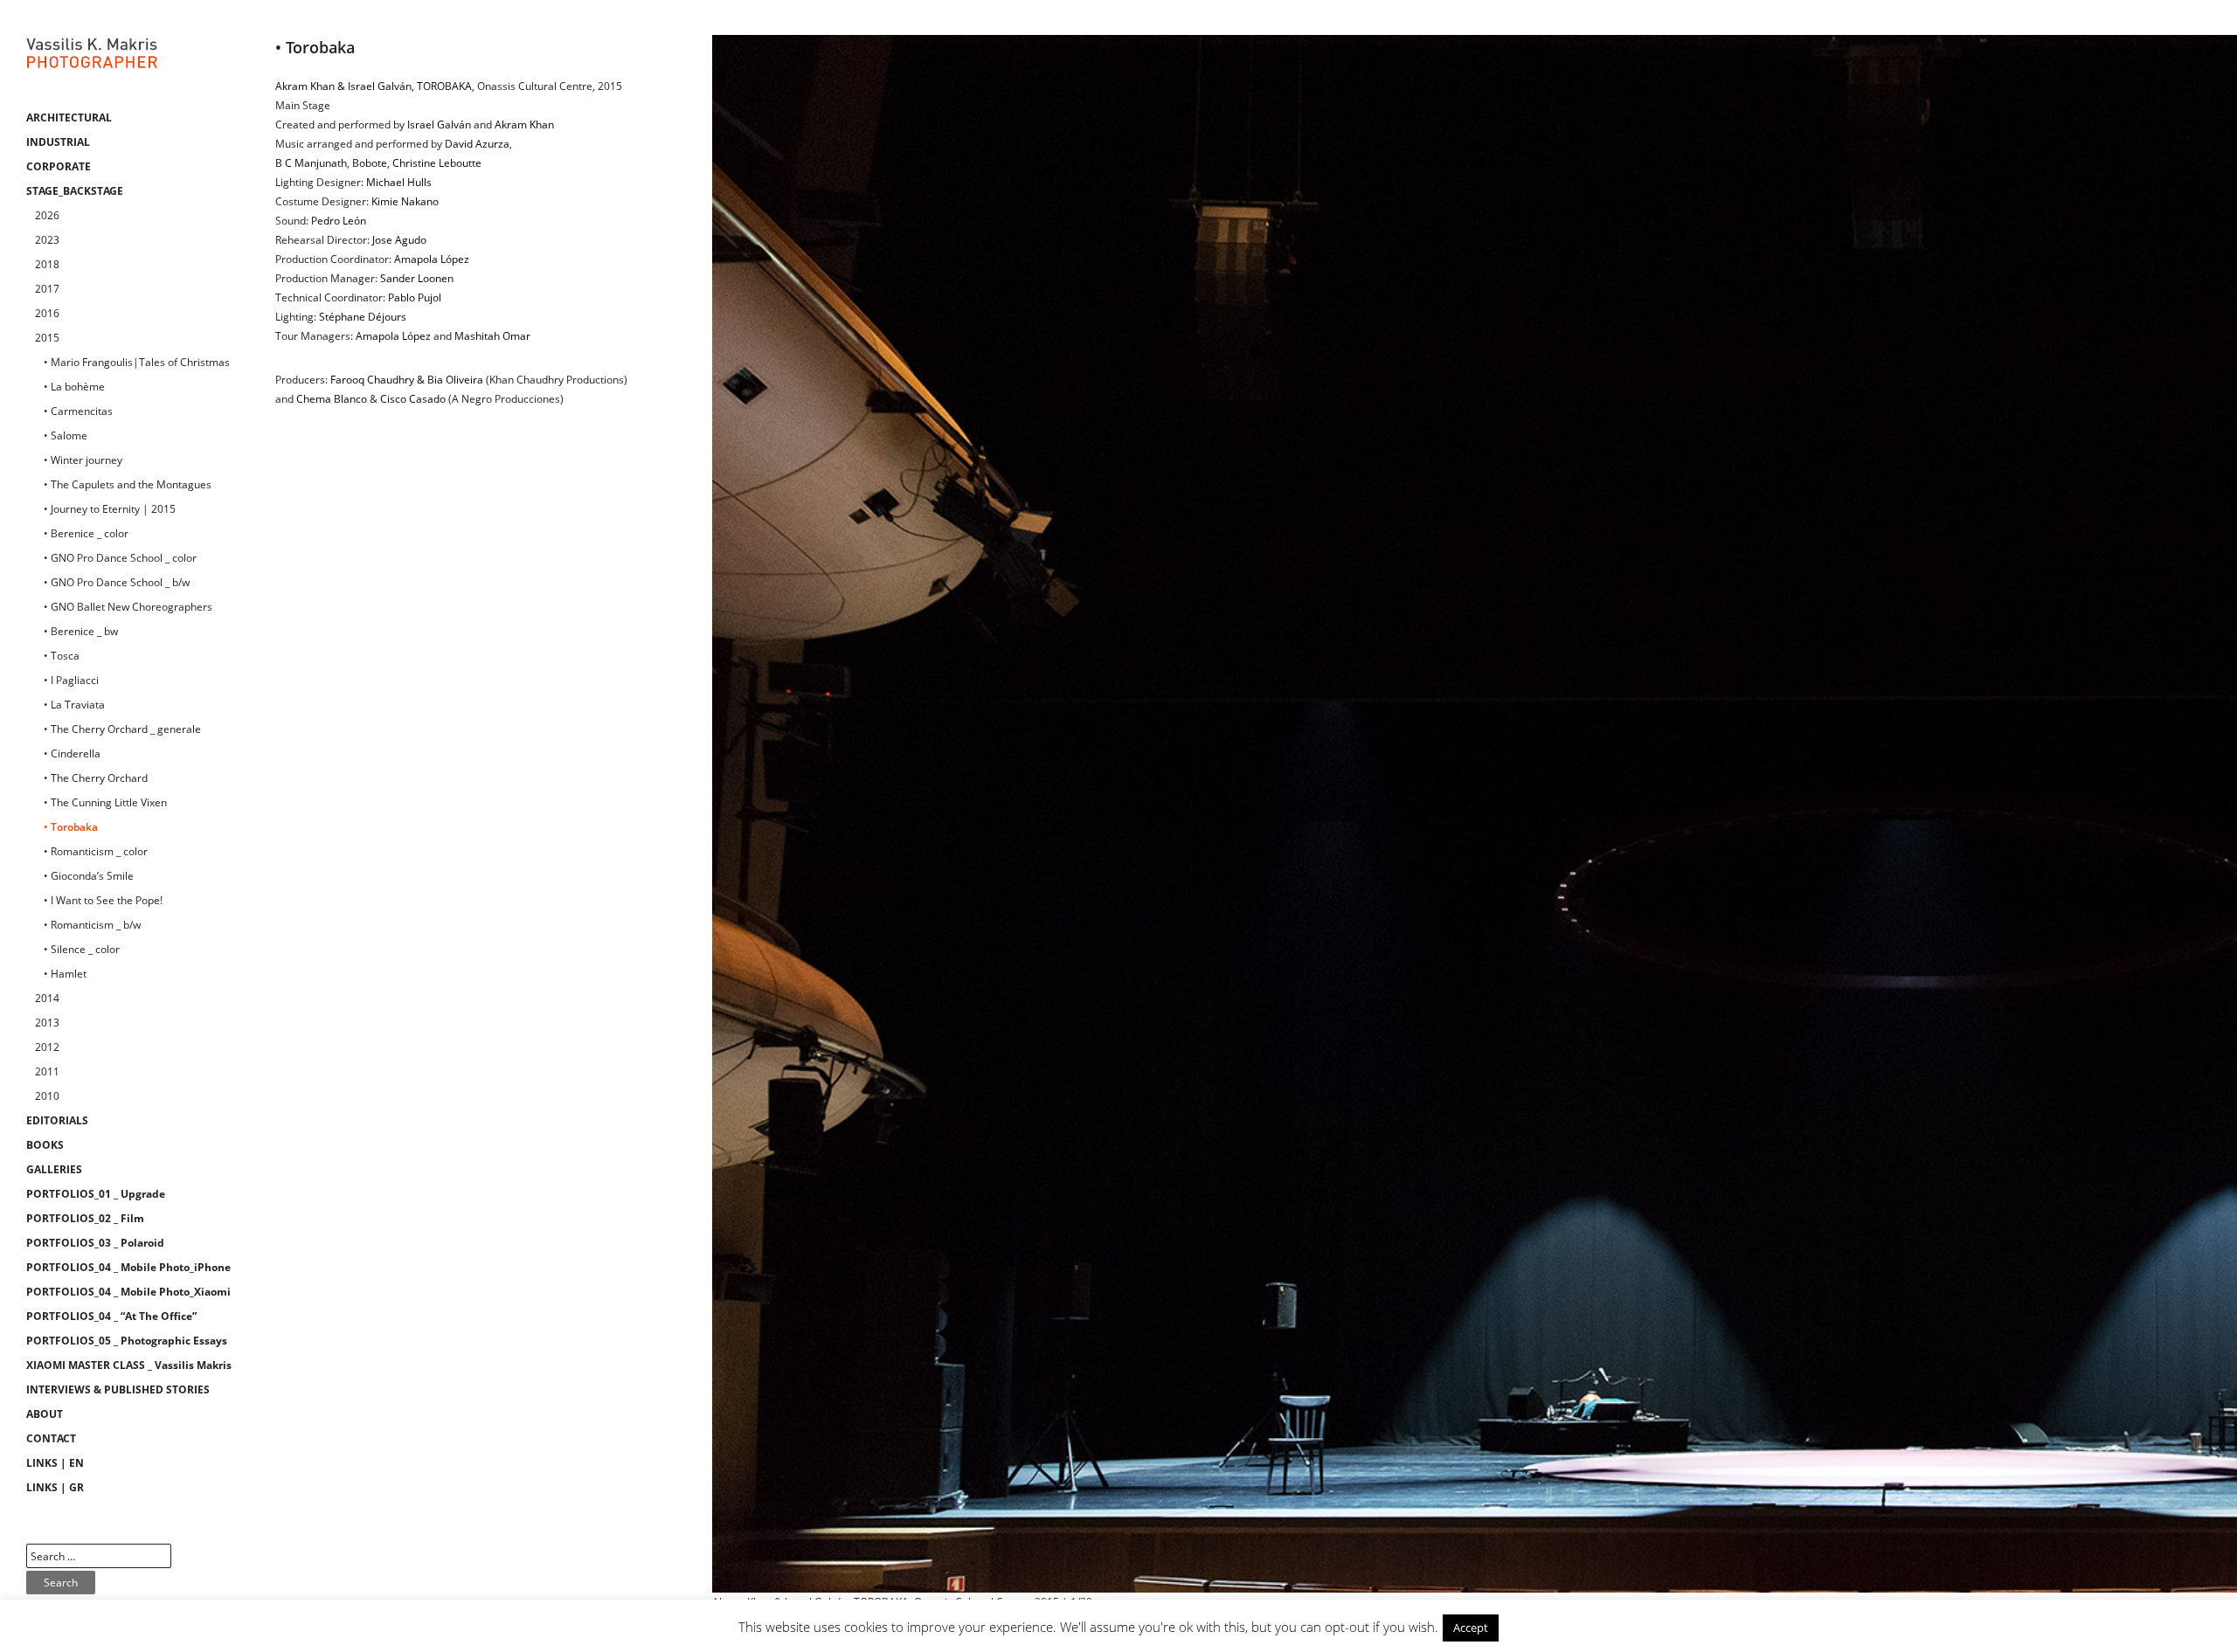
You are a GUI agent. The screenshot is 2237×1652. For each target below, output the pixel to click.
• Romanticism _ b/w (92, 925)
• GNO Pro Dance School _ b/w (117, 582)
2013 (47, 1023)
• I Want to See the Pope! (103, 900)
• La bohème (74, 387)
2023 (47, 240)
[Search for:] (99, 1556)
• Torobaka (71, 827)
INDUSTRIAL (58, 142)
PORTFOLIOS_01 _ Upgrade (96, 1194)
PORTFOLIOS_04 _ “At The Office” (111, 1316)
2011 (47, 1071)
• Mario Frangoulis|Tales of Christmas (137, 362)
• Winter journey (83, 460)
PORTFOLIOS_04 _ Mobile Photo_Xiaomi (128, 1292)
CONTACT (51, 1438)
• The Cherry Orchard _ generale (122, 729)
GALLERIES (54, 1169)
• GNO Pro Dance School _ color (120, 558)
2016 (47, 313)
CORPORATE (59, 166)
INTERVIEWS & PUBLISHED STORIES (118, 1389)
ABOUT (45, 1414)
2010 (47, 1096)
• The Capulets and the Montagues (128, 484)
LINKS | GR (55, 1487)
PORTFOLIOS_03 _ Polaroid (95, 1243)
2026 (47, 215)
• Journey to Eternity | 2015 (110, 509)
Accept (1471, 1628)
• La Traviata (74, 705)
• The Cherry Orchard (96, 778)
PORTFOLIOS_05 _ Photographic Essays (127, 1341)
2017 (47, 289)
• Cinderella (72, 753)
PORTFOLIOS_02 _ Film (85, 1218)
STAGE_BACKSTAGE (75, 191)
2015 (47, 338)
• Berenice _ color (86, 533)
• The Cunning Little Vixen (105, 802)
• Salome (66, 435)
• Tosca (62, 656)
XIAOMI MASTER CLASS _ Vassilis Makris (129, 1365)
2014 (47, 998)
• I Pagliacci (71, 680)
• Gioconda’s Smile (89, 876)
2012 (47, 1047)
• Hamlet (65, 974)
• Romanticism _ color (96, 851)
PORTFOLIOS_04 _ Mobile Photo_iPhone (128, 1267)
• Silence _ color (82, 949)
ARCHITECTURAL (69, 118)
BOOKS (45, 1145)
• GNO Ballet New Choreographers (128, 607)
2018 (47, 264)
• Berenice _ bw (81, 631)
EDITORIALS (57, 1120)
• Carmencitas (78, 411)
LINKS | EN (55, 1463)
